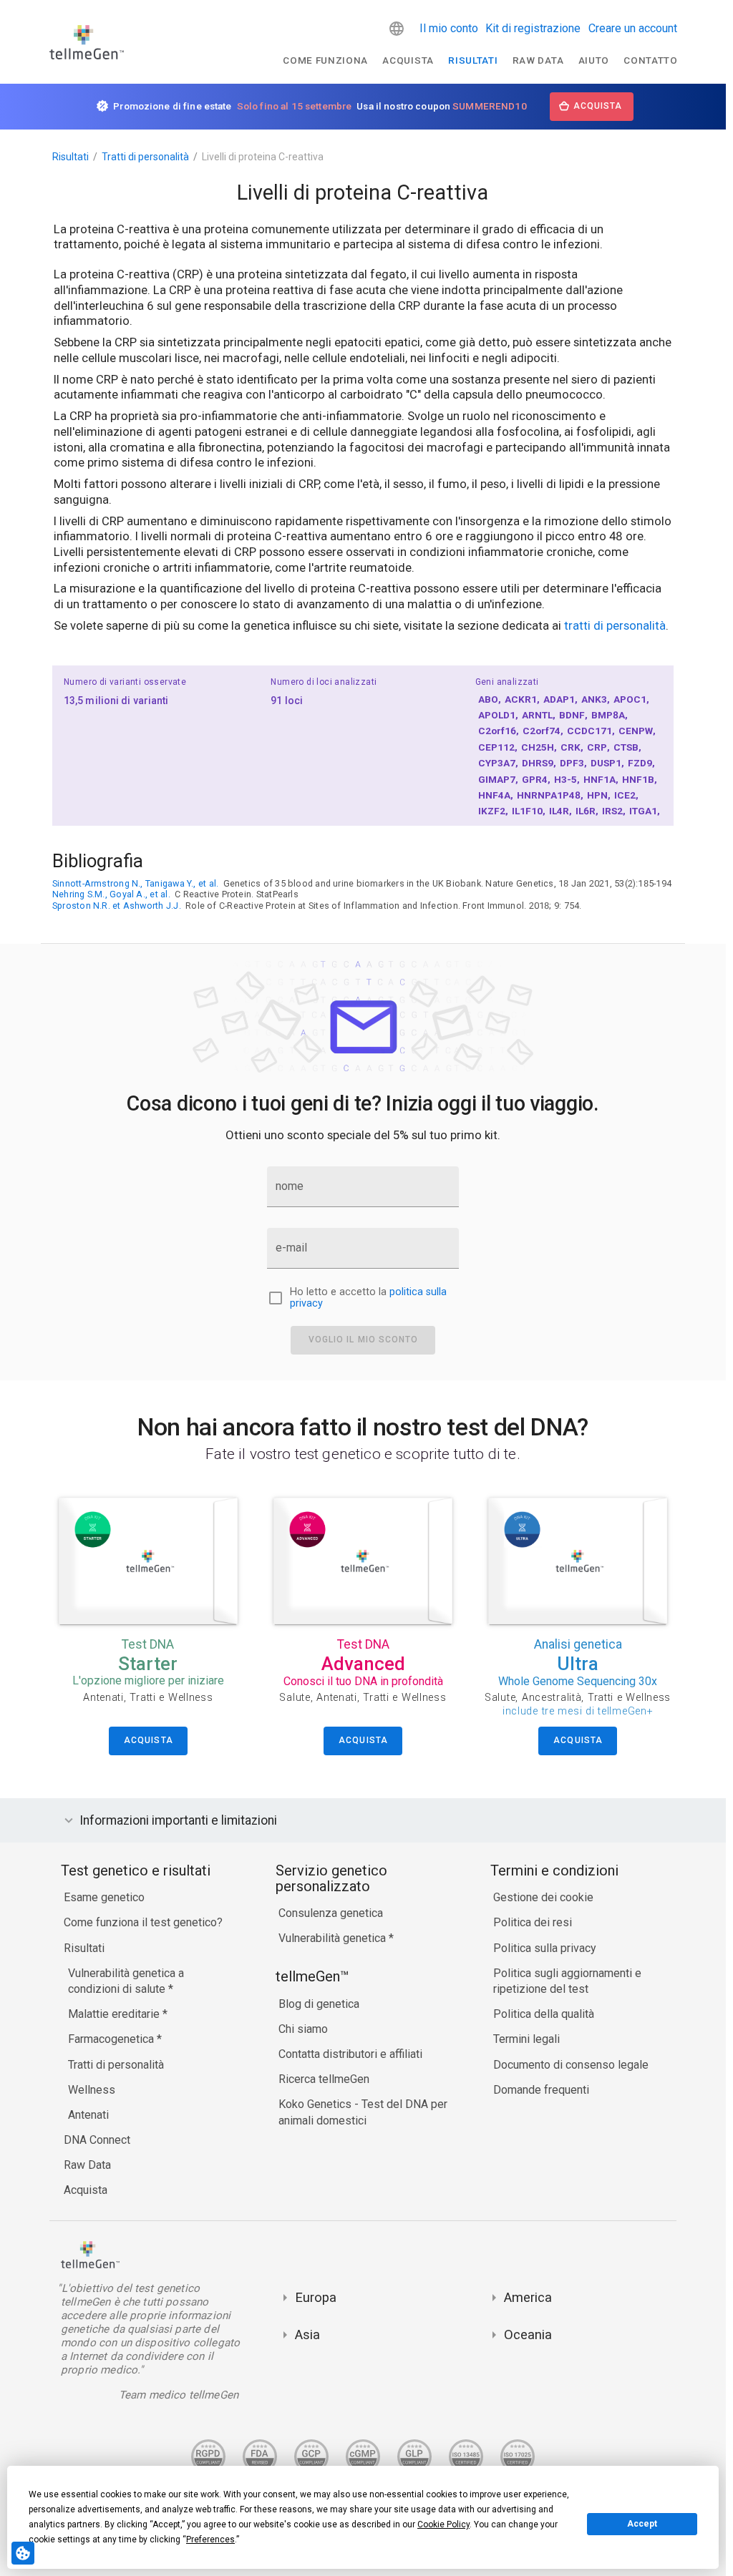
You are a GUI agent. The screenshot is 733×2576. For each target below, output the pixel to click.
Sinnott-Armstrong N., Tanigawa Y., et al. (135, 883)
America (528, 2297)
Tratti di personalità (145, 157)
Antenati (88, 2115)
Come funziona (325, 60)
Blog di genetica (319, 2004)
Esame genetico (104, 1897)
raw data (538, 60)
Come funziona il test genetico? (143, 1922)
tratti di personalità (615, 626)
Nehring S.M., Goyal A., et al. (111, 894)
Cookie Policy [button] (443, 2524)
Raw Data (87, 2165)
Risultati (473, 60)
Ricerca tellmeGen (324, 2079)
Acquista (408, 60)
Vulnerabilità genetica (334, 1938)
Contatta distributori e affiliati (350, 2054)
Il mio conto (449, 28)
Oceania (528, 2334)
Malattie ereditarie (115, 2014)
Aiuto (594, 60)
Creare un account (633, 28)
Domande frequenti (541, 2090)
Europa (316, 2297)
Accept (642, 2524)
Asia (307, 2334)
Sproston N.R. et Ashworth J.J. (117, 906)
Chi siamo (303, 2029)
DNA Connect (97, 2140)
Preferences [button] (210, 2540)
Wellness (92, 2090)
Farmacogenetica (112, 2039)
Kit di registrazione (533, 28)
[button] (397, 29)
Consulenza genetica (331, 1913)
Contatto (650, 60)
